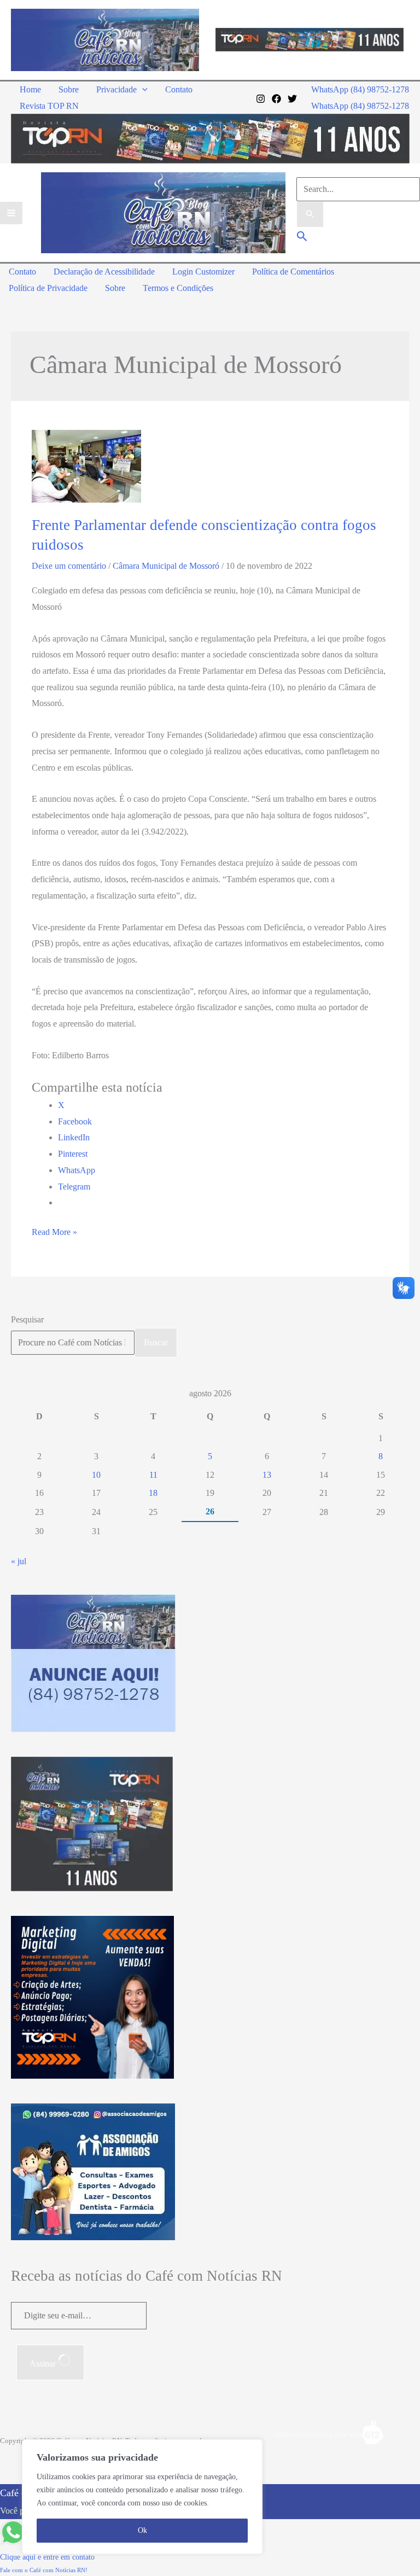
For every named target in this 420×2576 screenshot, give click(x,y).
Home (30, 89)
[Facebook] (276, 99)
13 (267, 1475)
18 (153, 1493)
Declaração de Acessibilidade (104, 272)
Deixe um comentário (69, 566)
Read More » (54, 1234)
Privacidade (116, 89)
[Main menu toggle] (11, 213)
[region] (142, 2497)
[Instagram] (261, 99)
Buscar (156, 1342)
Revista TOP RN (49, 106)
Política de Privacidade (48, 288)
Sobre (69, 89)
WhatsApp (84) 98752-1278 (360, 106)
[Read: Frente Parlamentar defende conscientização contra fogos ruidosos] (86, 466)
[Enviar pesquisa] (310, 214)
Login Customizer (203, 272)
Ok (142, 2530)
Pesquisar (27, 1319)
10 (96, 1475)
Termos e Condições (178, 288)
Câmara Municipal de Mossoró (166, 566)
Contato (179, 89)
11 (153, 1475)
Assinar (44, 2364)
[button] (142, 89)
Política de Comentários (293, 272)
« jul (19, 1561)
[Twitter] (292, 99)
